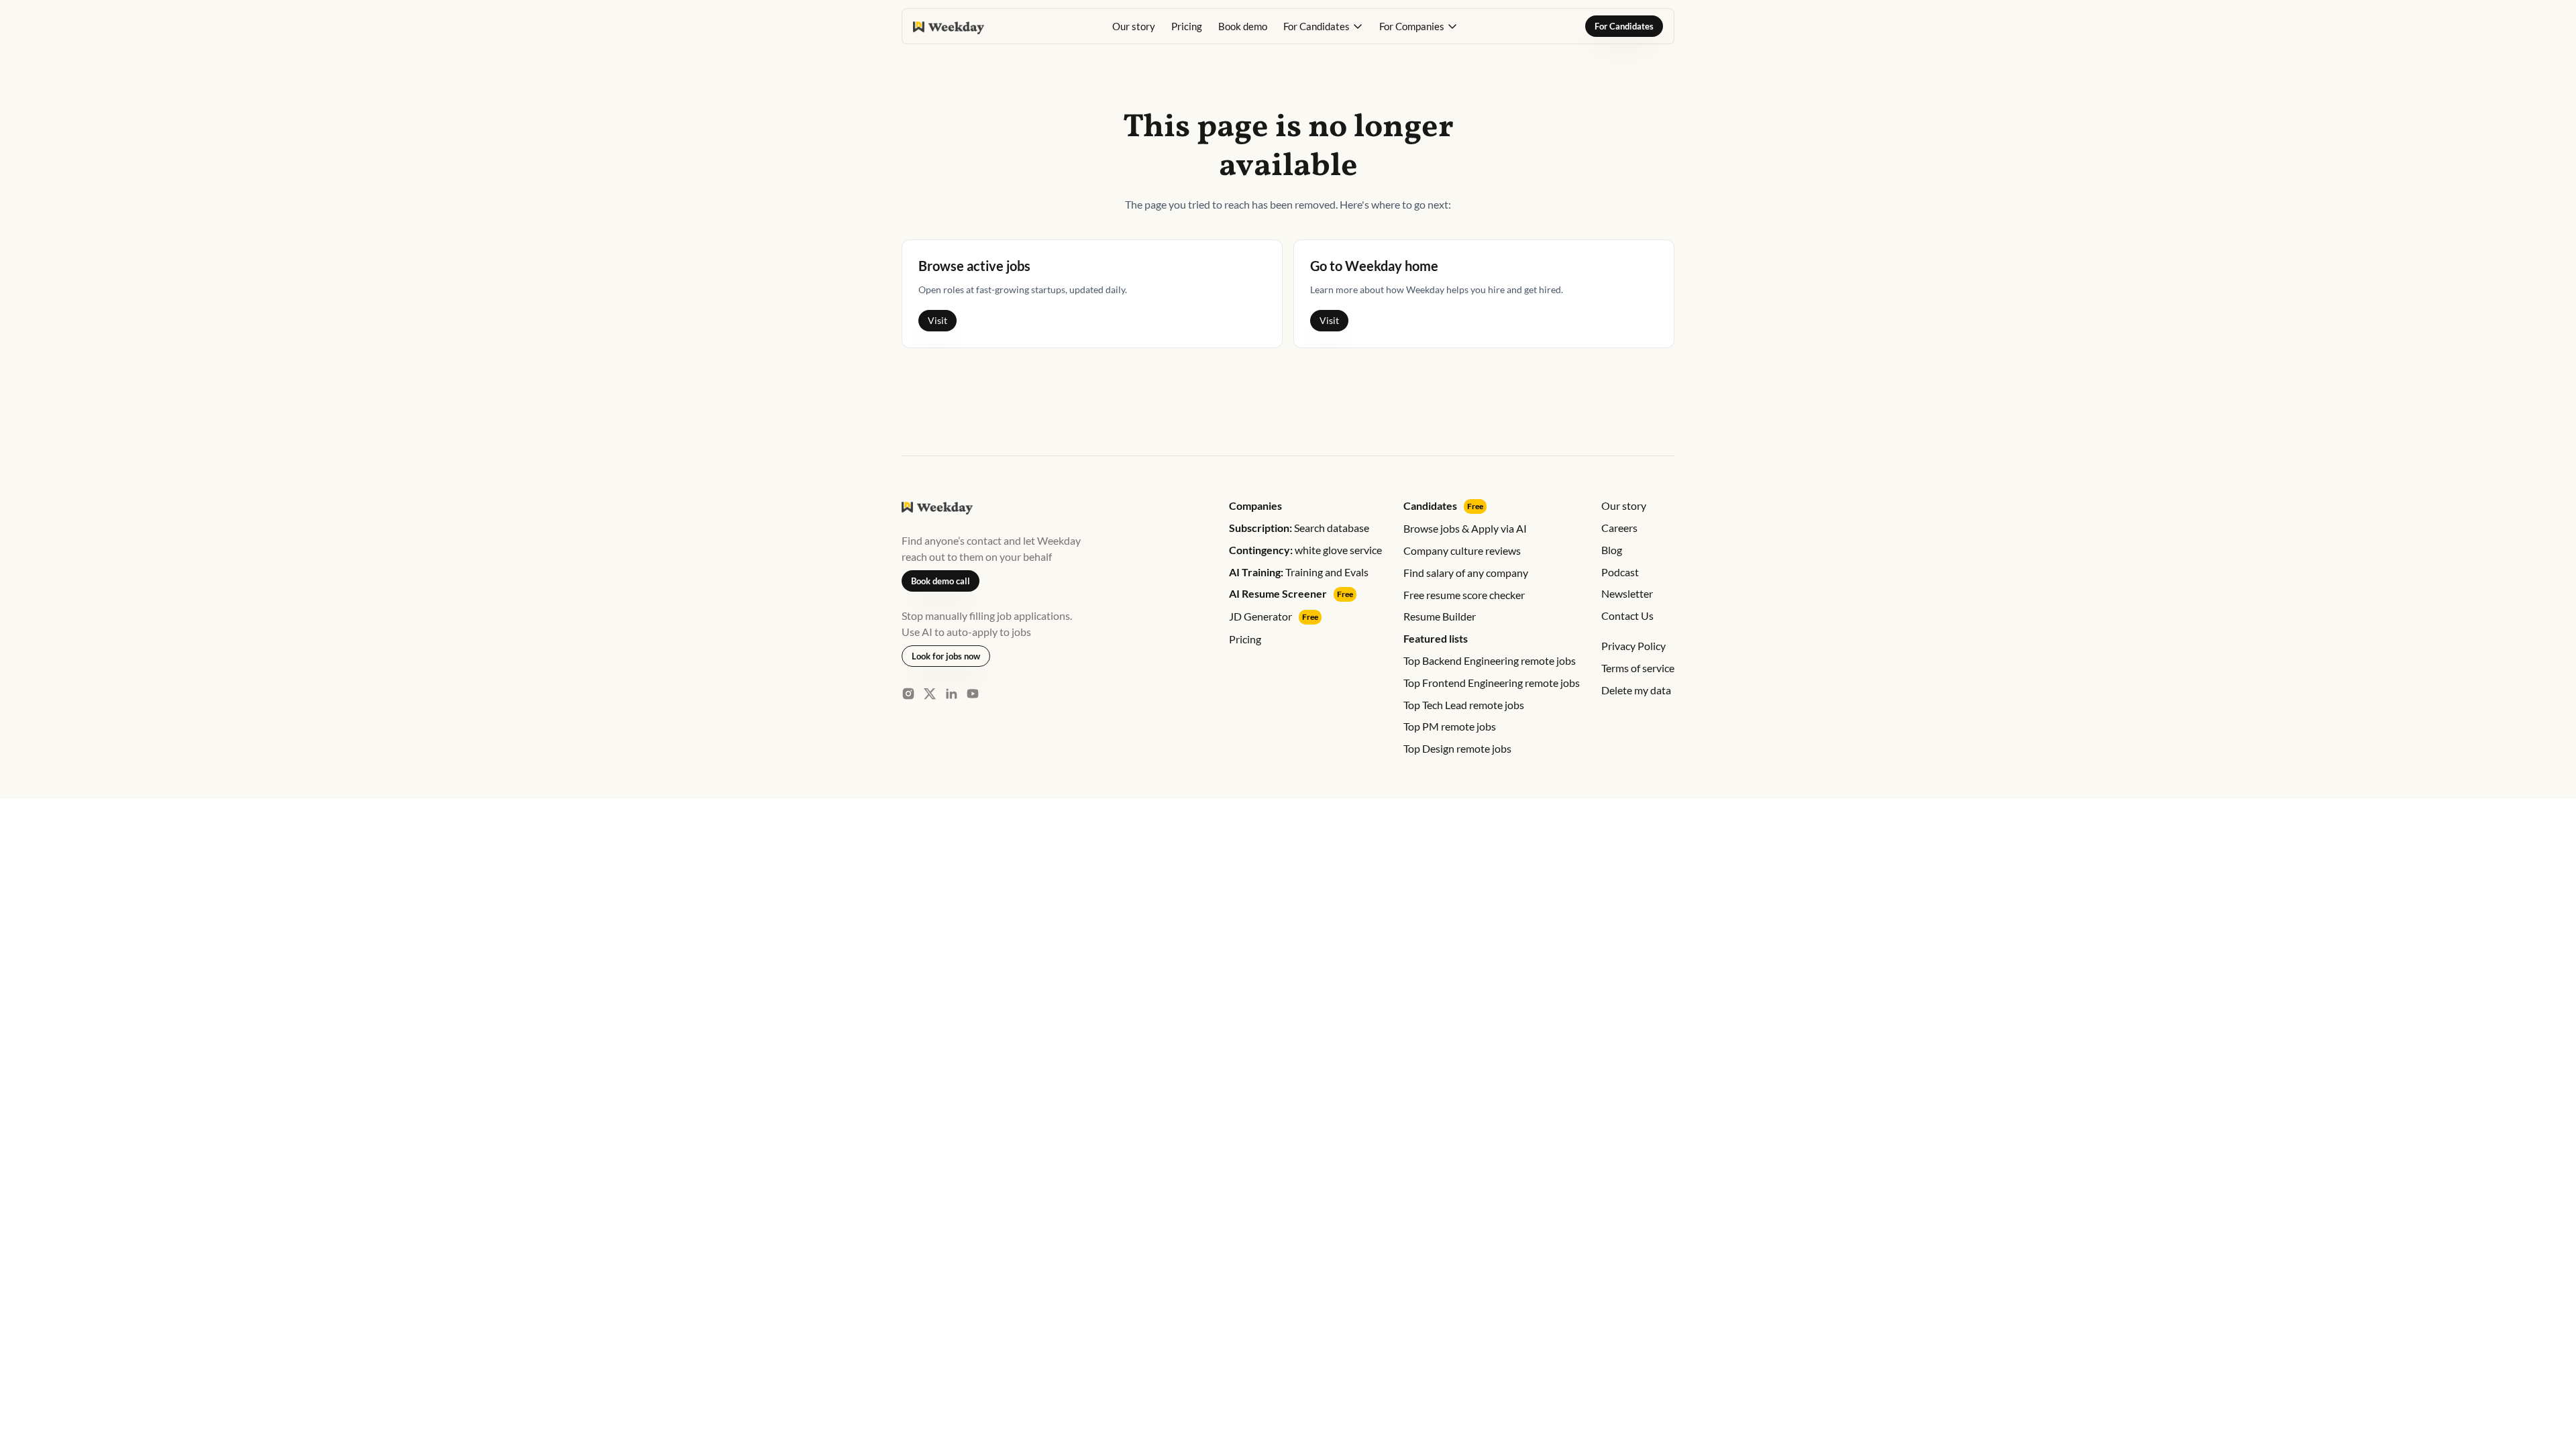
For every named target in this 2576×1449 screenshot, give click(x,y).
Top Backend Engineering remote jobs (1490, 660)
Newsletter (1627, 593)
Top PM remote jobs (1450, 726)
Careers (1619, 528)
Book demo (1243, 26)
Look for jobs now (946, 656)
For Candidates (1624, 26)
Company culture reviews (1462, 550)
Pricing (1187, 26)
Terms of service (1638, 668)
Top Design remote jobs (1457, 748)
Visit (937, 320)
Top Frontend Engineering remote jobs (1492, 683)
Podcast (1620, 572)
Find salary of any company (1466, 573)
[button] (1323, 26)
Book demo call (941, 581)
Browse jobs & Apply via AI (1465, 528)
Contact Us (1627, 615)
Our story (1134, 26)
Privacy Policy (1633, 646)
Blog (1612, 550)
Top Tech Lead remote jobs (1464, 705)
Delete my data (1636, 690)
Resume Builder (1440, 616)
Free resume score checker (1464, 595)
